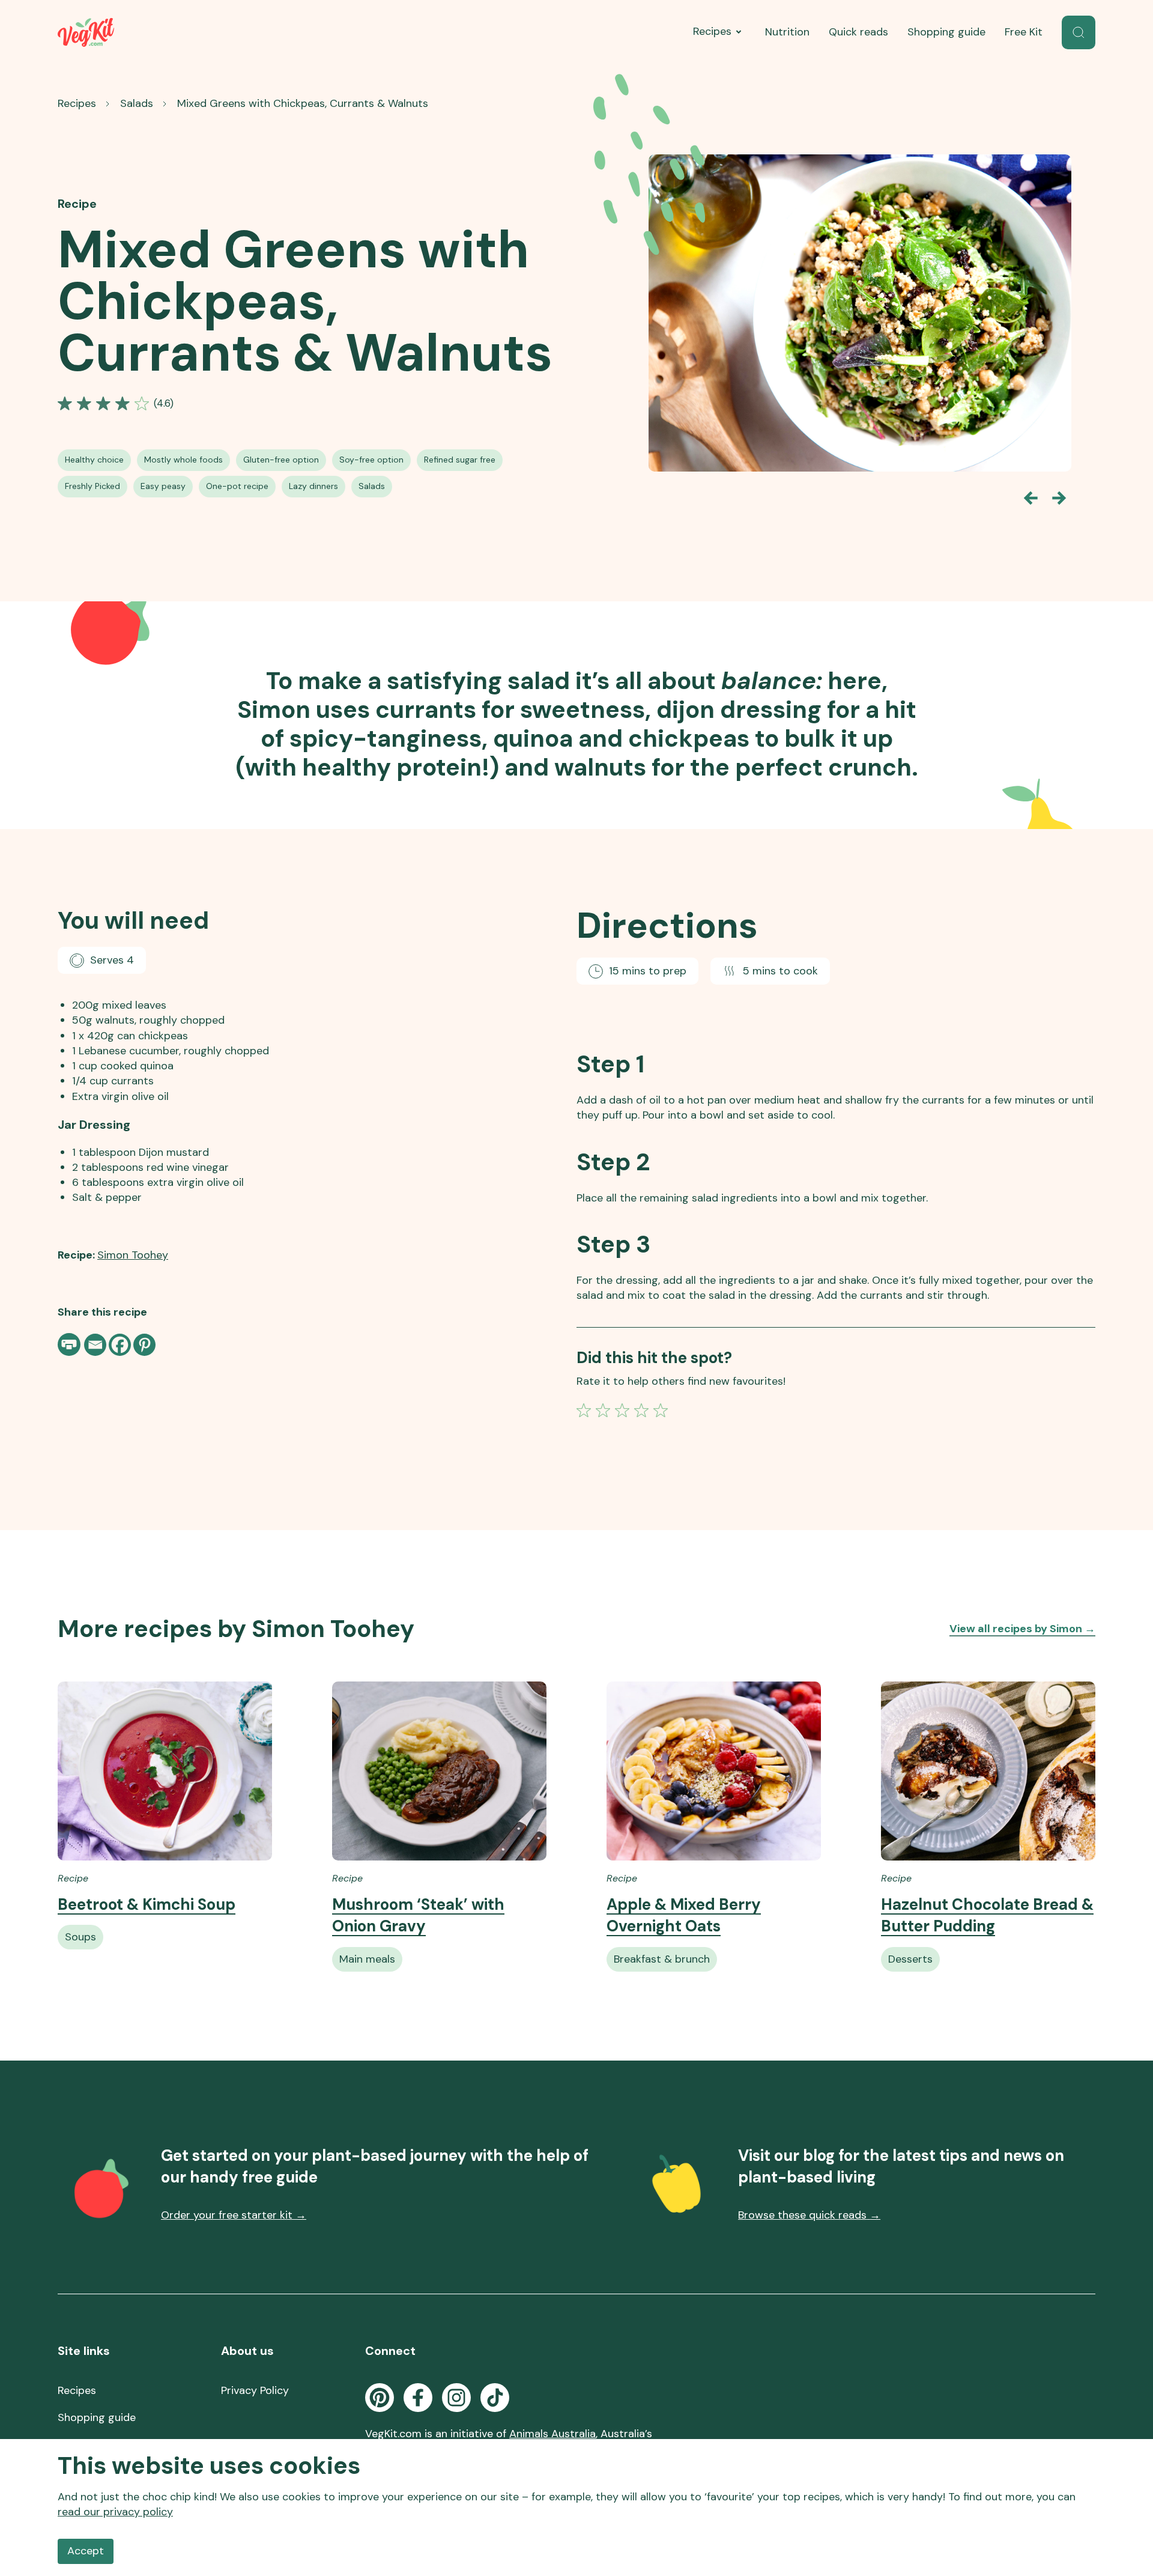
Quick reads (858, 32)
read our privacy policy (115, 2512)
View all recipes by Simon (1022, 1629)
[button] (1079, 32)
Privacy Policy (255, 2390)
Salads (137, 103)
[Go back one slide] (1030, 498)
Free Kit (1024, 32)
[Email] (95, 1345)
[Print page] (70, 1344)
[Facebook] (120, 1345)
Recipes (712, 31)
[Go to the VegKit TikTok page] (495, 2398)
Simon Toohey (133, 1255)
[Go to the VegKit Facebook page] (418, 2398)
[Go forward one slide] (1059, 498)
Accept (86, 2551)
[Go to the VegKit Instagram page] (456, 2398)
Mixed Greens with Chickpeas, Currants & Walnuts (303, 103)
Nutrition (787, 32)
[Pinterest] (144, 1345)
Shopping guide (946, 32)
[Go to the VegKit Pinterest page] (380, 2398)
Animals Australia (552, 2434)
